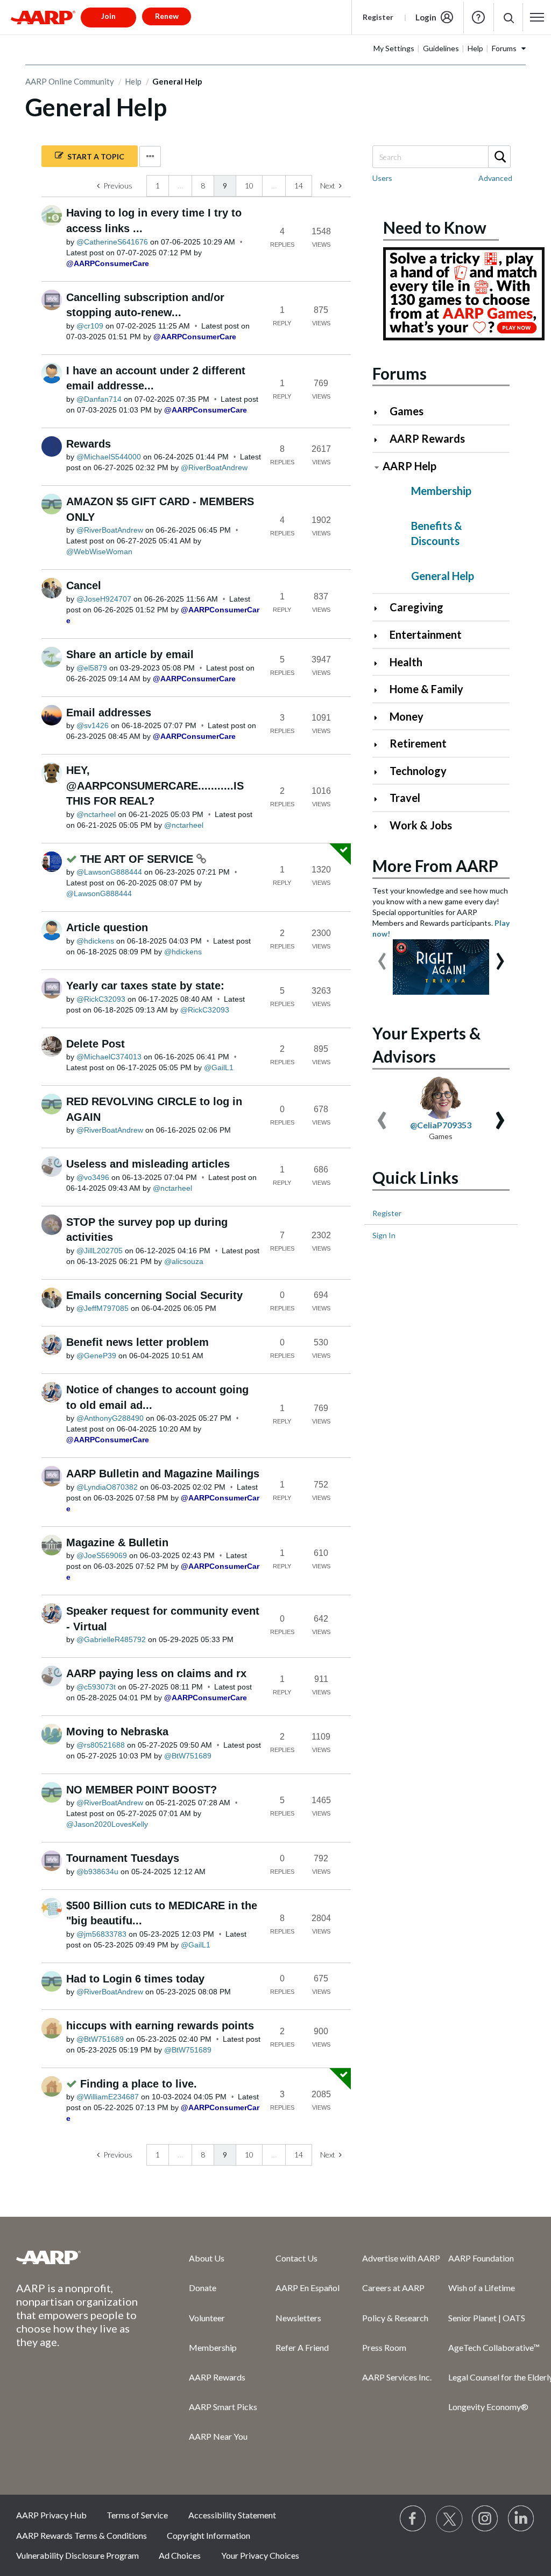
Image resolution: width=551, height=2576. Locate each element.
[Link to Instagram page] (485, 2519)
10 (249, 186)
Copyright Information (209, 2535)
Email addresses (109, 713)
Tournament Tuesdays (123, 1858)
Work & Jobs (421, 825)
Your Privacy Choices (260, 2555)
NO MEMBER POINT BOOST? (142, 1790)
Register (378, 17)
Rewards (89, 444)
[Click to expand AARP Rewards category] (380, 440)
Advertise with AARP (401, 2258)
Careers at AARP (393, 2288)
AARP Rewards (427, 438)
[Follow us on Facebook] (413, 2519)
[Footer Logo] (81, 2257)
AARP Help (409, 466)
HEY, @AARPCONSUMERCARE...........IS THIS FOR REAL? (155, 786)
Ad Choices (180, 2555)
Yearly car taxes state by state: (145, 986)
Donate (203, 2288)
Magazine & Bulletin (117, 1542)
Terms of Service (137, 2515)
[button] (508, 18)
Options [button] (150, 156)
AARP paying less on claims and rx (156, 1673)
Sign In (384, 1235)
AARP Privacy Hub (51, 2515)
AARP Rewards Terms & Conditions (82, 2535)
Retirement (418, 743)
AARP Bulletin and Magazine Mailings (163, 1474)
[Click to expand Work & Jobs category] (380, 826)
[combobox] (441, 157)
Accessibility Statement (232, 2515)
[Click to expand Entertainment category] (380, 636)
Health (406, 662)
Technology (418, 771)
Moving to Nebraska (117, 1732)
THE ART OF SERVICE (138, 859)
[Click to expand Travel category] (380, 799)
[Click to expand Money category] (380, 718)
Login (426, 17)
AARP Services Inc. (397, 2377)
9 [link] (225, 186)
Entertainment (426, 634)
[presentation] (382, 956)
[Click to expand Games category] (380, 412)
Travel (405, 798)
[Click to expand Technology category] (380, 772)
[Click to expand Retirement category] (380, 745)
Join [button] (108, 16)
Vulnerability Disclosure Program (77, 2555)
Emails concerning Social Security (154, 1295)
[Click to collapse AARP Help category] (377, 467)
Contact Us (296, 2258)
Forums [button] (504, 48)
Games (407, 411)
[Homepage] (43, 17)
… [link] (180, 186)
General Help (443, 576)
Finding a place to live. (139, 2084)
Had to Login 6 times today (135, 1979)
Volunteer (207, 2318)
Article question (107, 927)
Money (407, 716)
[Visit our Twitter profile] (449, 2519)
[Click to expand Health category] (380, 663)
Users (382, 178)
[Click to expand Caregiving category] (380, 608)
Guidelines (441, 48)
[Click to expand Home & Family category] (380, 690)
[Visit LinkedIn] (521, 2519)
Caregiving (416, 607)
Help (478, 17)
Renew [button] (167, 16)
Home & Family (426, 689)
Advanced (495, 178)
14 (299, 186)
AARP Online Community (70, 81)
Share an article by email (130, 654)
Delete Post (96, 1044)
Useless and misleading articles (148, 1164)
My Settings (394, 48)
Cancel (84, 585)
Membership (441, 491)
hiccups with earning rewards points (160, 2026)
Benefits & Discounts (437, 533)
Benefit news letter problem (137, 1342)
